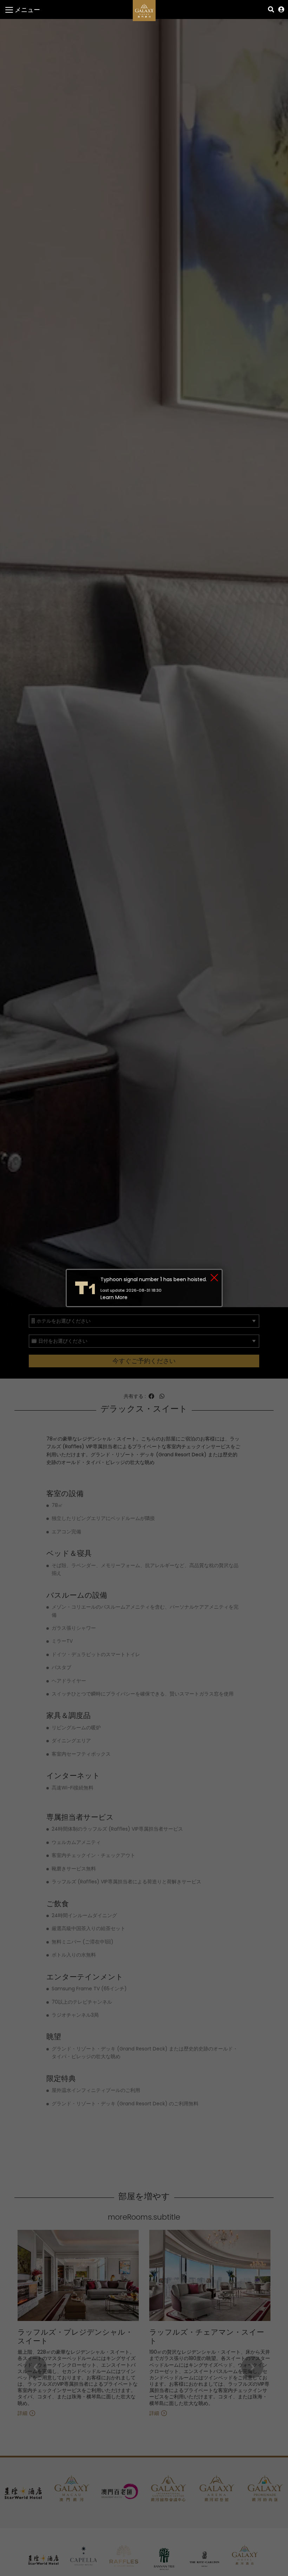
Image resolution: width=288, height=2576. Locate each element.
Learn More (114, 1297)
